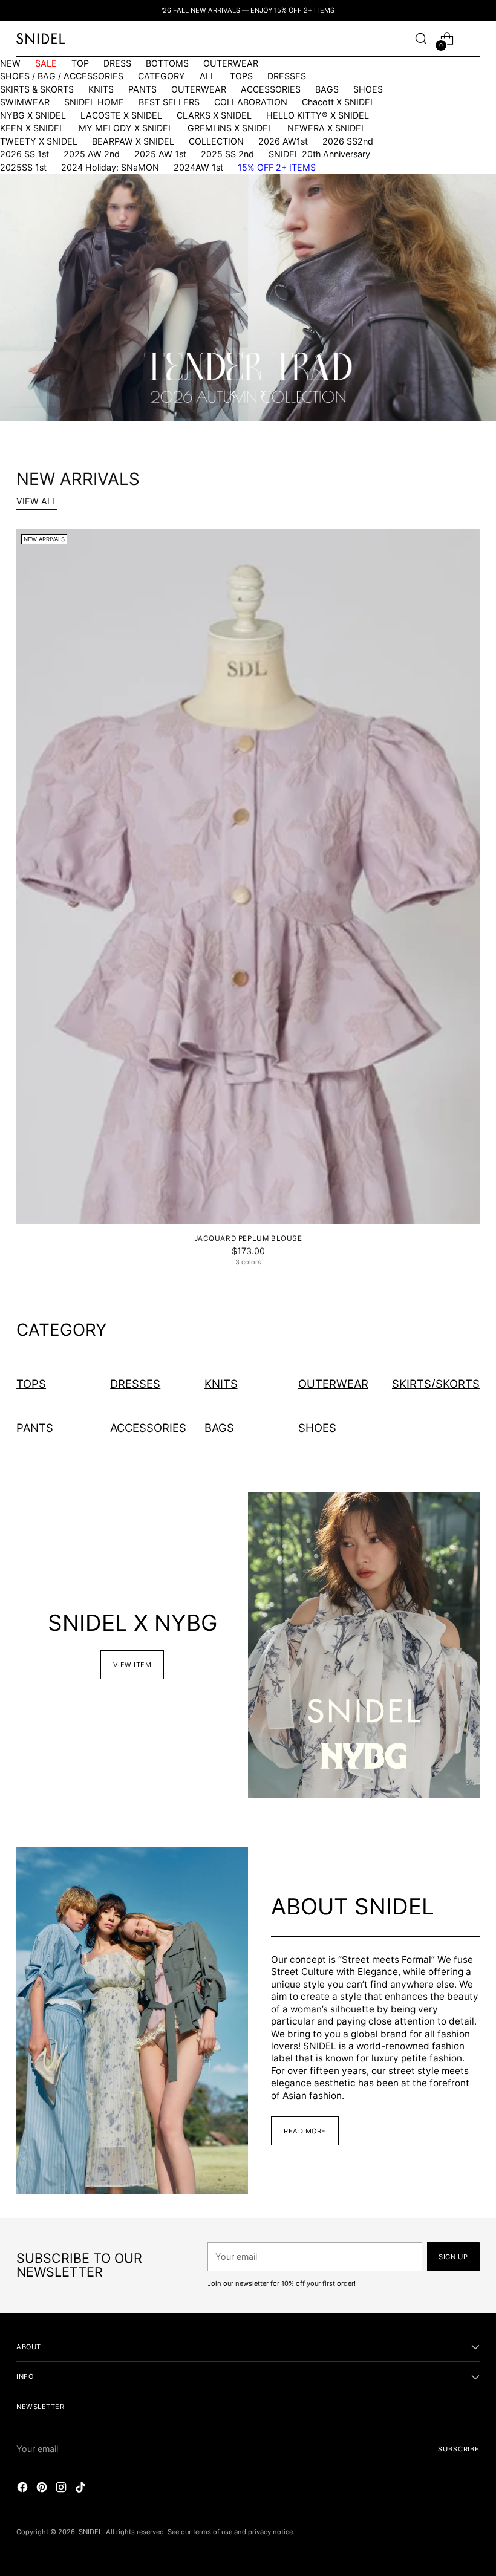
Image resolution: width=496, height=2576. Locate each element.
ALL (207, 76)
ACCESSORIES (271, 89)
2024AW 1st (198, 167)
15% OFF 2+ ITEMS (277, 167)
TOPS (241, 76)
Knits (221, 1384)
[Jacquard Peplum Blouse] (248, 877)
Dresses (135, 1384)
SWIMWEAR (25, 102)
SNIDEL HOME (94, 102)
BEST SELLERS (169, 102)
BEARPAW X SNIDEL (133, 141)
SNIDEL (90, 2532)
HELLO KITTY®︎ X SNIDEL (318, 115)
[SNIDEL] (41, 38)
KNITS (101, 89)
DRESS (117, 63)
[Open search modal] (421, 39)
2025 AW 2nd (92, 154)
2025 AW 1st (160, 154)
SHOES (368, 89)
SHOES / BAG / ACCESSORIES (62, 76)
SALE (46, 63)
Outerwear (333, 1384)
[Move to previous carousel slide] (234, 394)
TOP (80, 63)
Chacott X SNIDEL (338, 102)
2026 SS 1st (24, 154)
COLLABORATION (251, 102)
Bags (219, 1428)
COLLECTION (216, 141)
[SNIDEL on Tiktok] (82, 2489)
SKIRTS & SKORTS (37, 89)
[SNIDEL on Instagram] (62, 2489)
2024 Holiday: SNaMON (110, 167)
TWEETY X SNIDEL (39, 141)
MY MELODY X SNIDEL (126, 128)
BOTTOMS (167, 63)
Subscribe (459, 2449)
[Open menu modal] (473, 39)
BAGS (327, 89)
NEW (10, 63)
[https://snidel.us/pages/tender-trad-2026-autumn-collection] (248, 298)
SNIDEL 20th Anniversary (319, 154)
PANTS (142, 89)
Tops (31, 1384)
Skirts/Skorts (436, 1384)
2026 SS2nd (348, 141)
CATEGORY (162, 76)
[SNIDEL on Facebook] (24, 2489)
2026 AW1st (283, 141)
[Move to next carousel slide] (262, 394)
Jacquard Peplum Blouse (248, 1238)
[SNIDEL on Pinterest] (43, 2489)
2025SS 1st (23, 167)
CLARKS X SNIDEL (214, 115)
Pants (35, 1428)
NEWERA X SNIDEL (327, 128)
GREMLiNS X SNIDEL (230, 128)
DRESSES (287, 76)
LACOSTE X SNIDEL (121, 115)
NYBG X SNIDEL (33, 115)
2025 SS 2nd (227, 154)
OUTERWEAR (231, 63)
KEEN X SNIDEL (32, 128)
